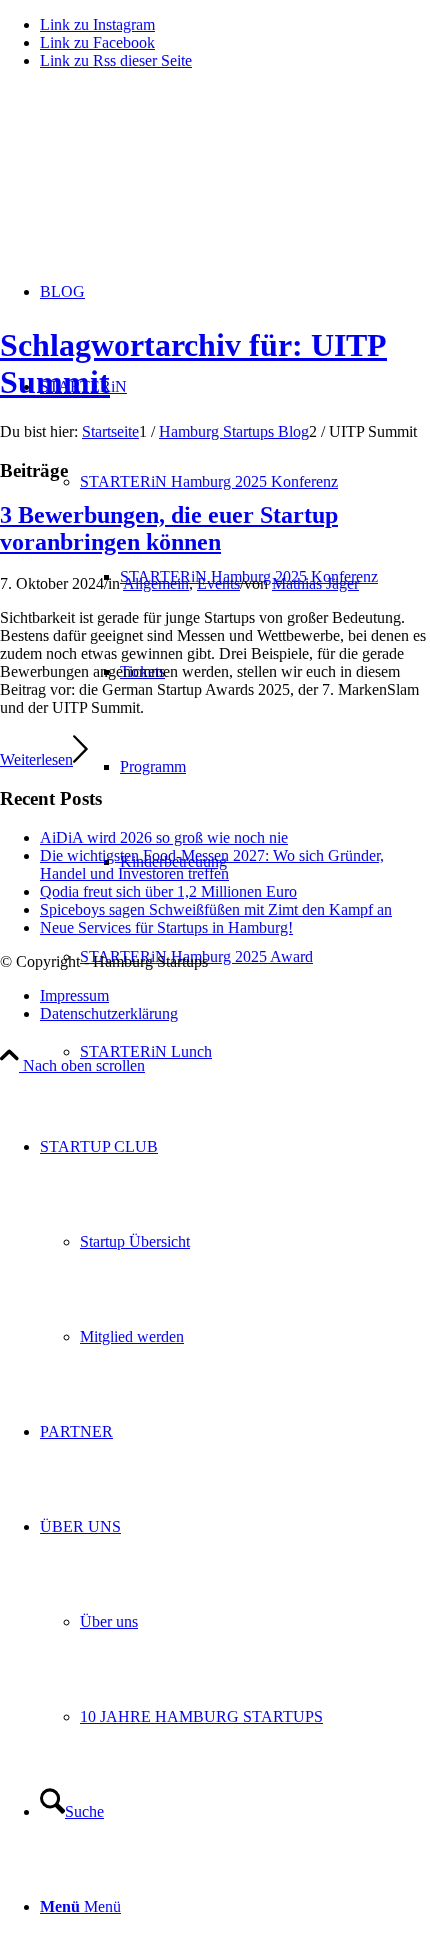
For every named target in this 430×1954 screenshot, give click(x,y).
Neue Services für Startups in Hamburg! (166, 927)
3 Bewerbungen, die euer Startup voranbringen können (169, 528)
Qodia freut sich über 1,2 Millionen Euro (168, 891)
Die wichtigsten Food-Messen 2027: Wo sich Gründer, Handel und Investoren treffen (212, 864)
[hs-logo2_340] (150, 180)
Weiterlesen (36, 759)
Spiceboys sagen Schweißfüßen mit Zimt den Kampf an (216, 909)
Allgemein (156, 583)
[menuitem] (255, 956)
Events (218, 583)
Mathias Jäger (315, 583)
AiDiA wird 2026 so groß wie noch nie (164, 837)
